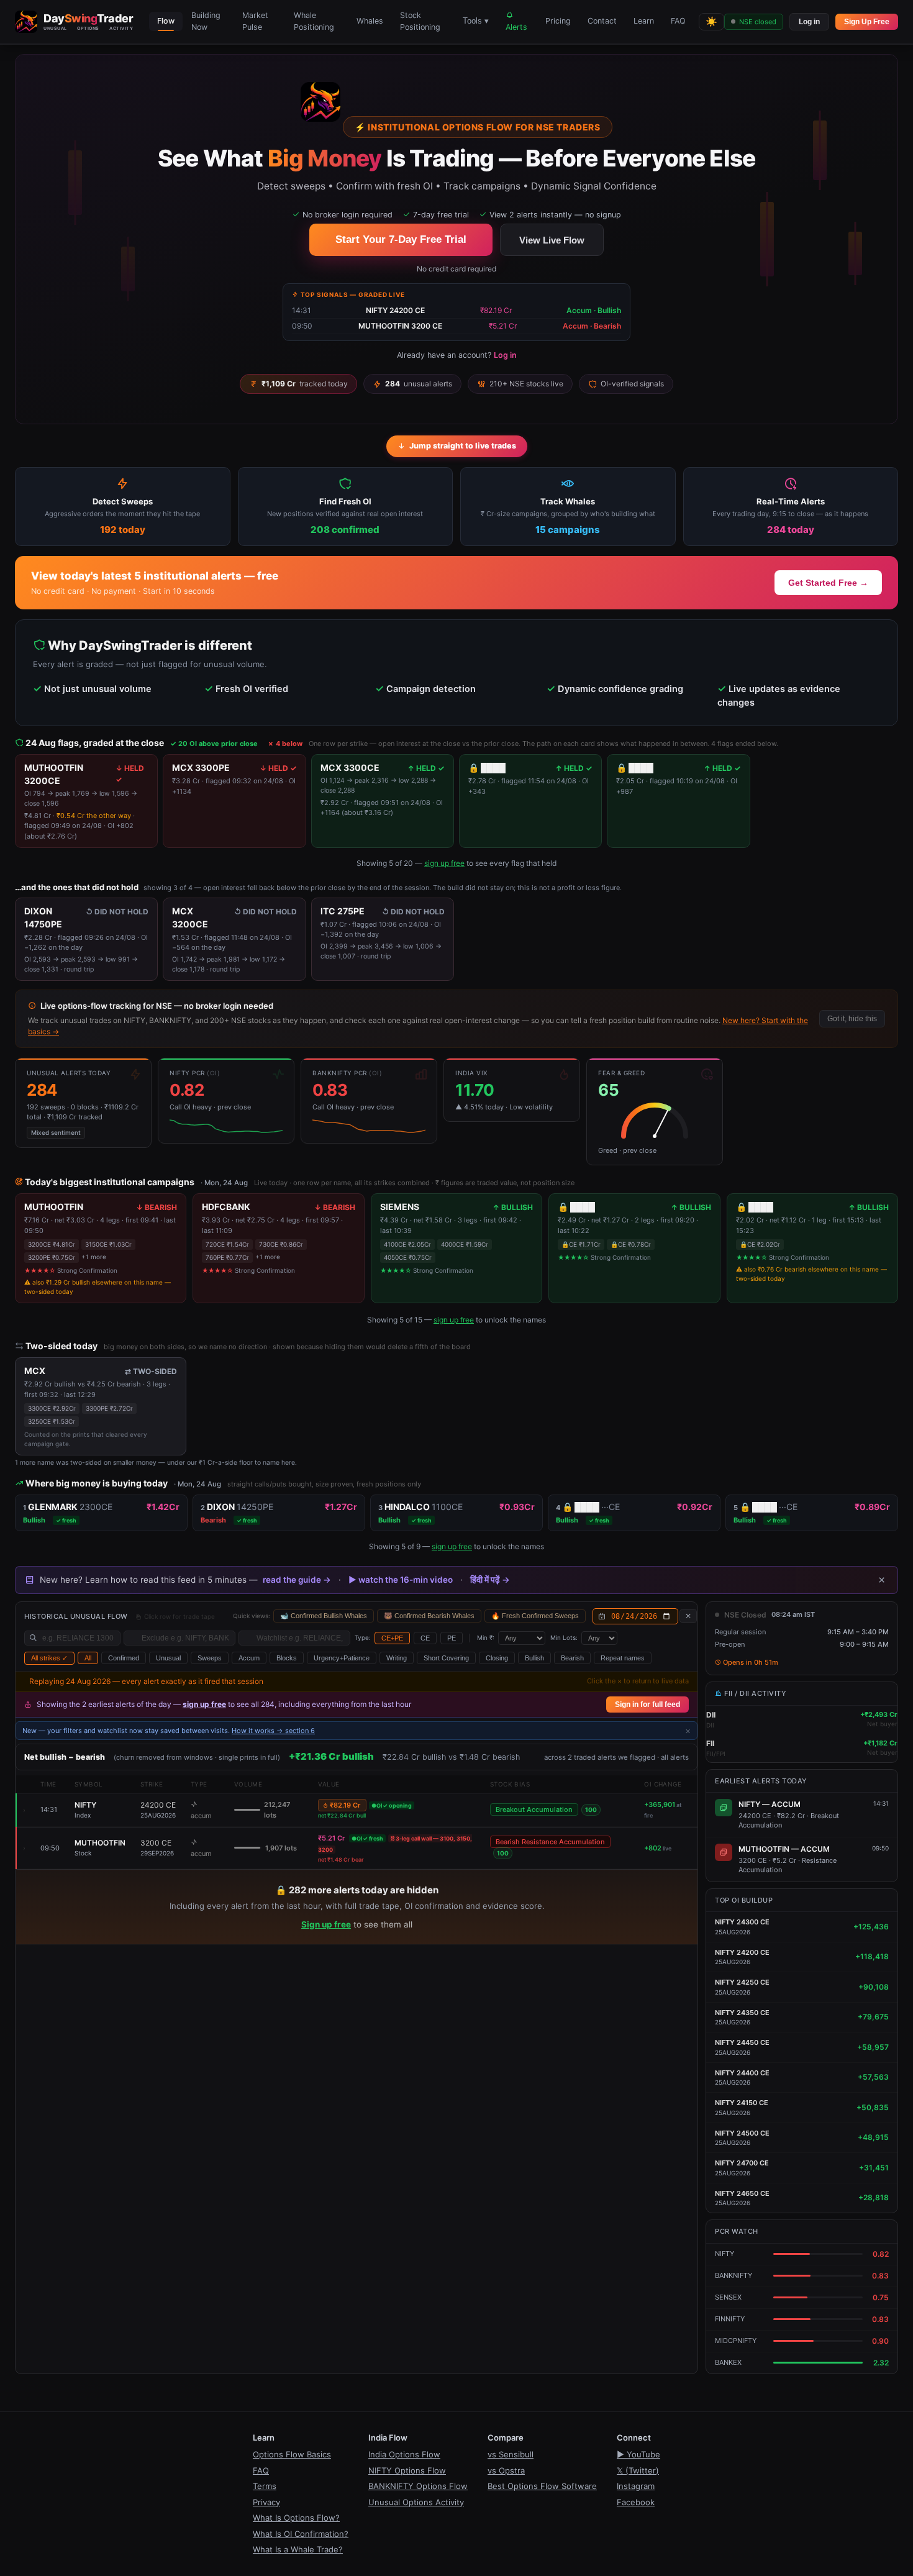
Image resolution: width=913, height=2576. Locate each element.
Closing (497, 1658)
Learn (644, 21)
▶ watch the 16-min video (401, 1580)
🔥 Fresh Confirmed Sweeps (535, 1616)
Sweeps (210, 1658)
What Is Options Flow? (296, 2518)
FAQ (678, 21)
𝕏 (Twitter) (638, 2470)
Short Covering (446, 1658)
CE (425, 1638)
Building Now (206, 21)
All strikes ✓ (49, 1658)
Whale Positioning (314, 21)
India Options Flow (404, 2454)
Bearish (572, 1658)
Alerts (516, 27)
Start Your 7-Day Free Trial (401, 239)
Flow (166, 21)
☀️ (711, 21)
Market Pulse (255, 21)
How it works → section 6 (273, 1731)
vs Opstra (506, 2470)
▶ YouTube (638, 2454)
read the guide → (297, 1580)
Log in (809, 22)
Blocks (287, 1658)
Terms (265, 2486)
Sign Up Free (867, 22)
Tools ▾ (476, 21)
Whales (370, 21)
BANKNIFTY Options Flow (418, 2486)
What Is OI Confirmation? (301, 2534)
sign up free (444, 863)
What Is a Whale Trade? (298, 2549)
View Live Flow (552, 240)
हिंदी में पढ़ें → (490, 1580)
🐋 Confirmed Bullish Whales (324, 1616)
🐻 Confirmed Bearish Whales (429, 1616)
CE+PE (392, 1638)
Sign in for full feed (647, 1704)
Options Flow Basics (292, 2454)
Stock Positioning (420, 21)
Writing (397, 1658)
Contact (602, 21)
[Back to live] (688, 1616)
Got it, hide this (852, 1019)
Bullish (534, 1658)
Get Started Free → (828, 583)
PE (452, 1638)
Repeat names (623, 1658)
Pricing (558, 21)
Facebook (636, 2502)
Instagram (636, 2486)
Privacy (266, 2502)
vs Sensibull (511, 2454)
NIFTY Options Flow (407, 2470)
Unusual (168, 1658)
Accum (249, 1658)
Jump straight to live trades (463, 446)
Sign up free (326, 1924)
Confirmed (124, 1658)
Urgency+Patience (342, 1658)
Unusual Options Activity (416, 2502)
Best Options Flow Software (542, 2486)
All (88, 1658)
